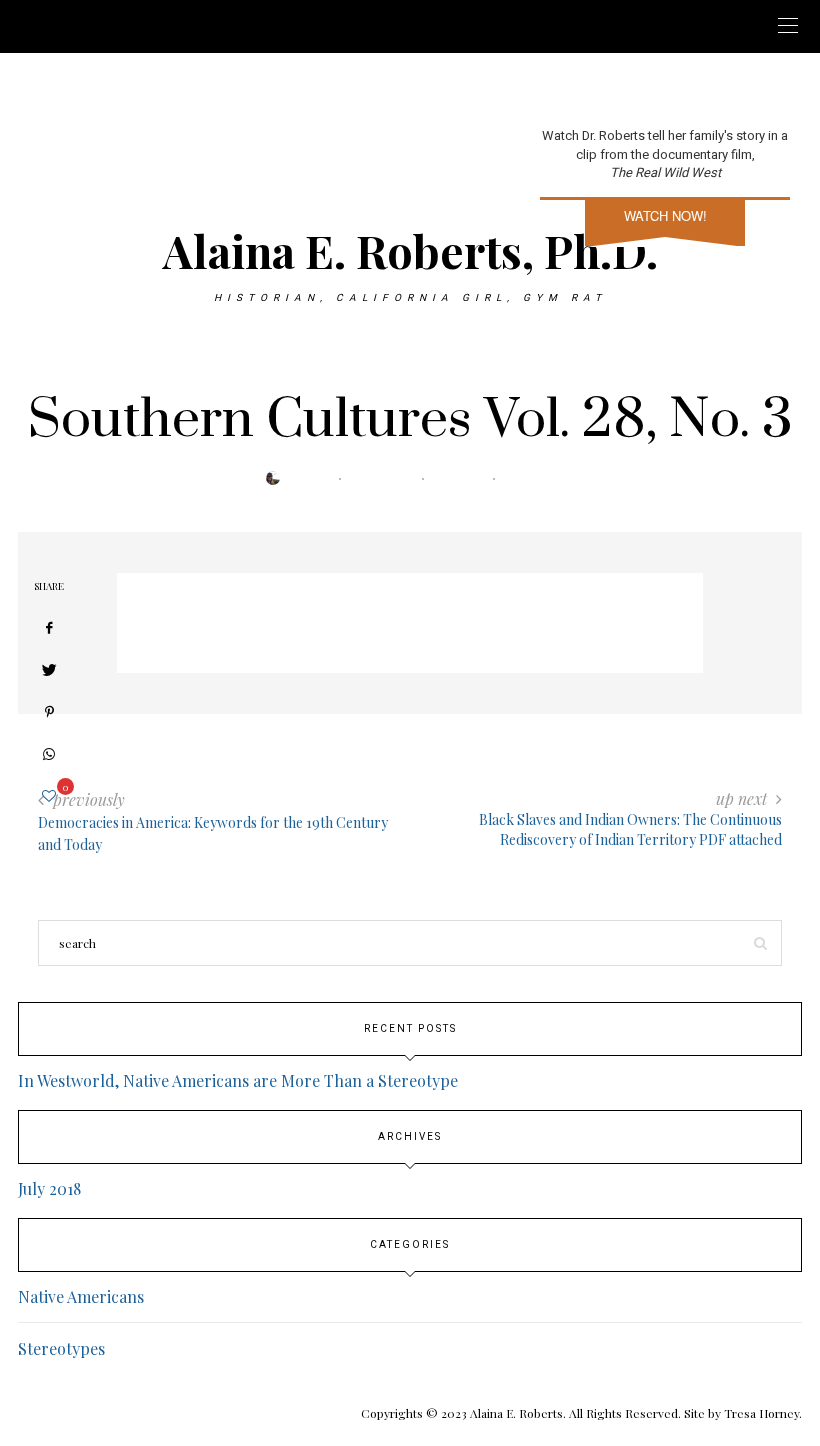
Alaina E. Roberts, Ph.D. (410, 250)
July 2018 (49, 1188)
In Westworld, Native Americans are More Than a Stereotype (238, 1080)
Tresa (317, 479)
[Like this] (49, 795)
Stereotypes (61, 1348)
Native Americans (81, 1296)
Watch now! (665, 215)
